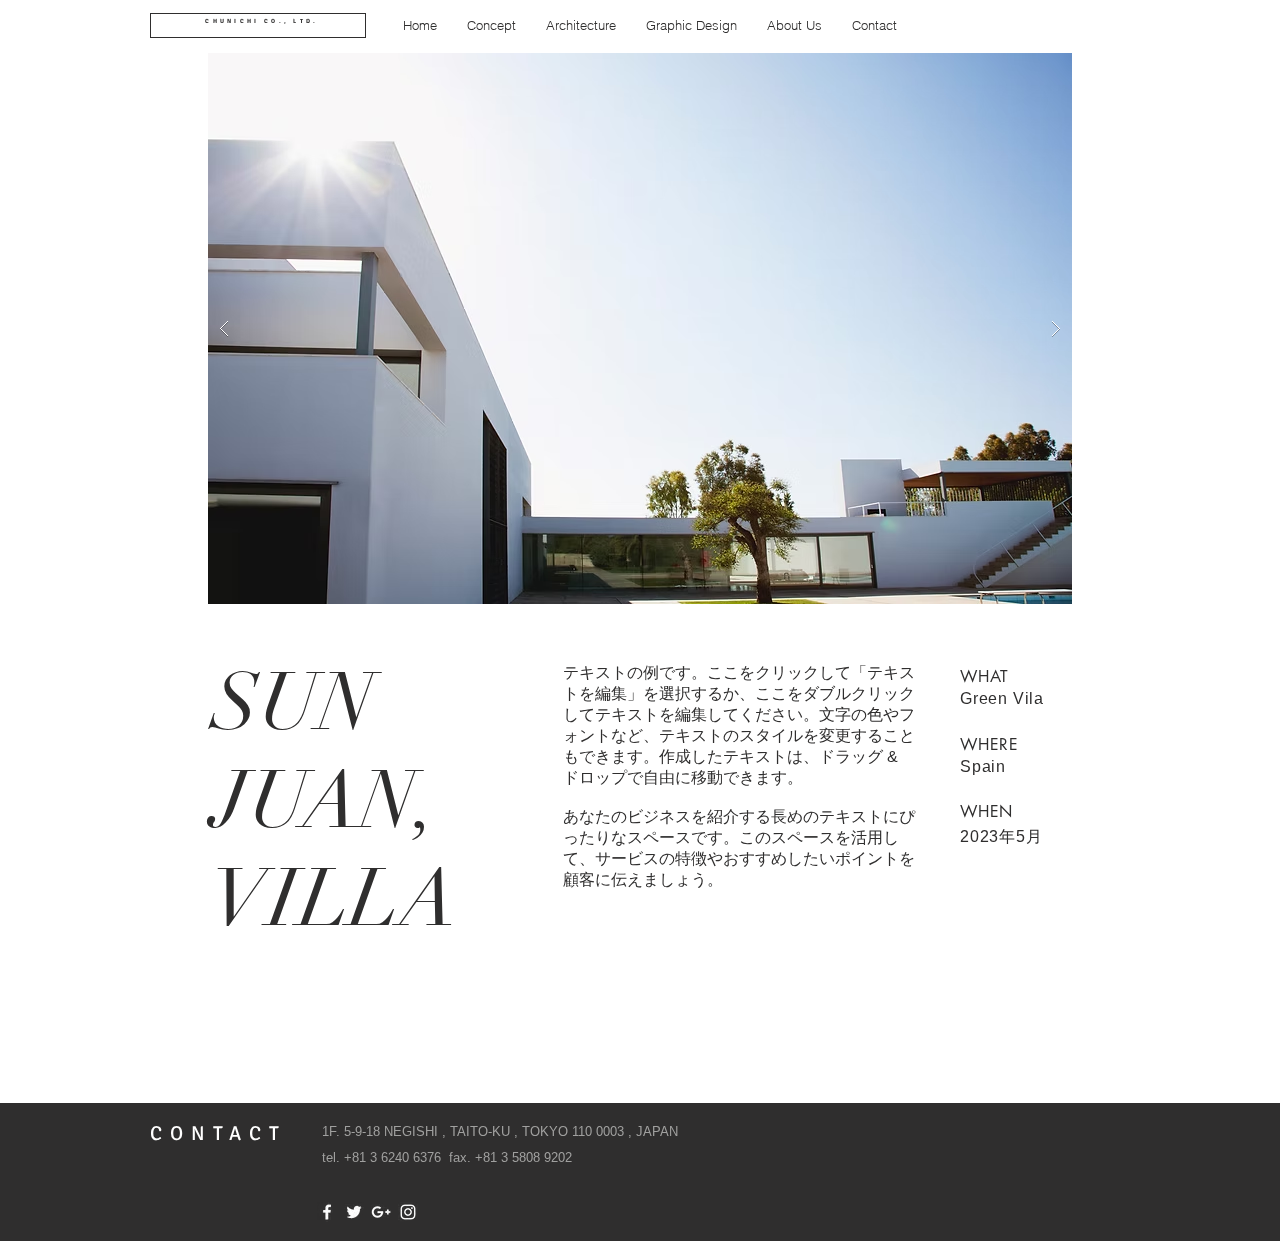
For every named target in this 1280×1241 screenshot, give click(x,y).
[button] (640, 328)
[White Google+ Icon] (381, 1212)
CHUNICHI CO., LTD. (261, 21)
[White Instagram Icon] (408, 1212)
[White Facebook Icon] (327, 1212)
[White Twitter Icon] (354, 1212)
